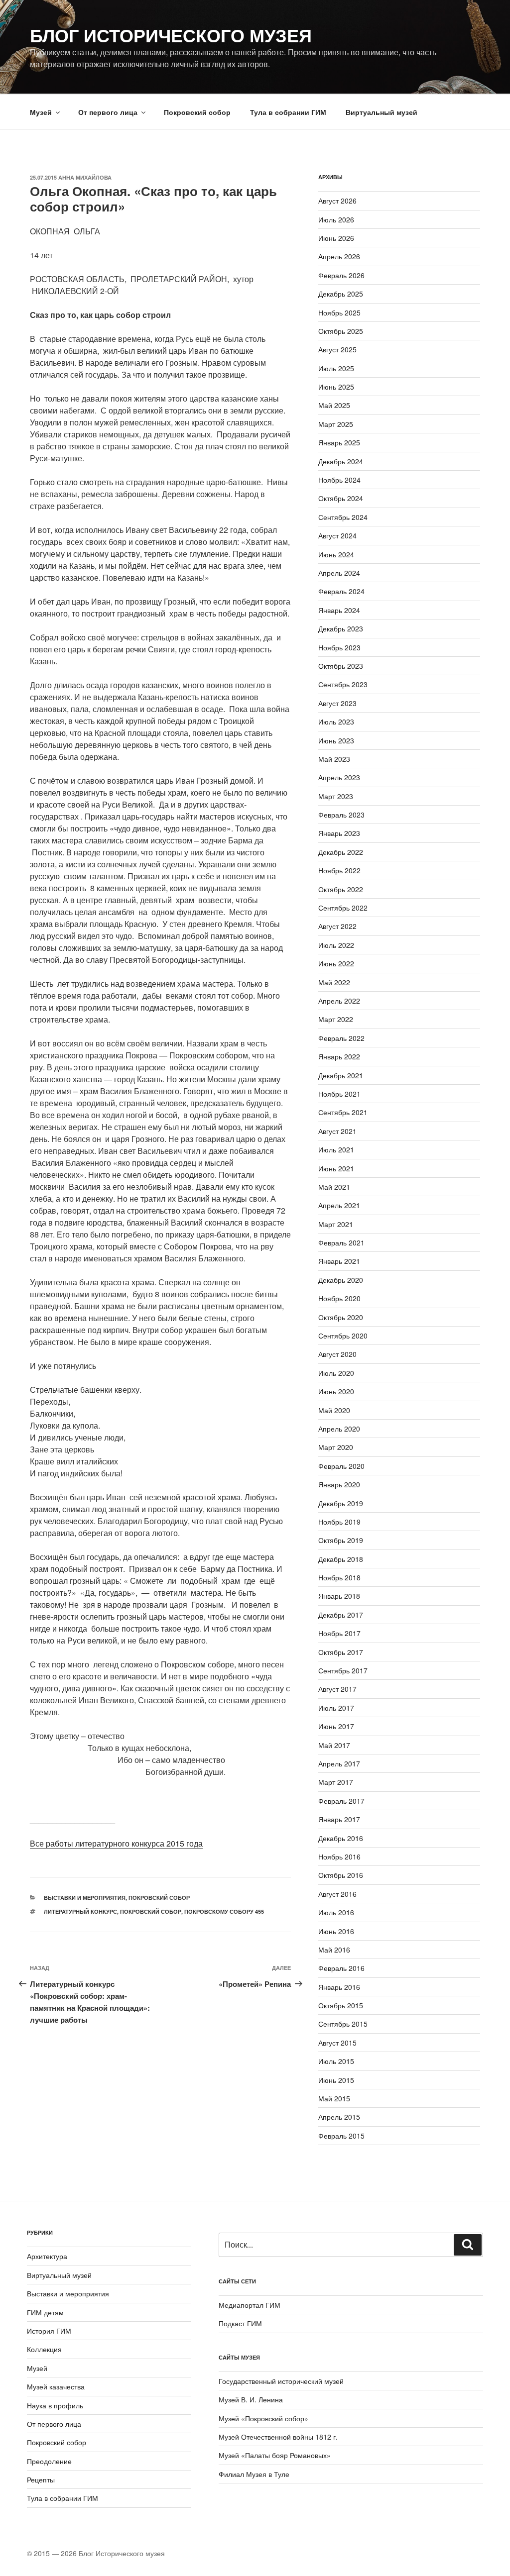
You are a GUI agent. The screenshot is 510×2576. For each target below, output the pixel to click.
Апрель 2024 (339, 573)
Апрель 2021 (339, 1205)
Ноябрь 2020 (339, 1298)
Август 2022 (337, 926)
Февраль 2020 (341, 1466)
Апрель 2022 (339, 1001)
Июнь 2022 (336, 963)
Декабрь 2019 (341, 1503)
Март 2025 (336, 424)
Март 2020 (336, 1447)
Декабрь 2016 (341, 1838)
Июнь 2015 (336, 2080)
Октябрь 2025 (341, 331)
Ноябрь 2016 (339, 1856)
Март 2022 (336, 1019)
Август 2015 (337, 2043)
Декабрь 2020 (341, 1280)
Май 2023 (334, 759)
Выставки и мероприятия (85, 1898)
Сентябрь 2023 (343, 684)
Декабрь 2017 (341, 1615)
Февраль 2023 (341, 815)
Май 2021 (334, 1187)
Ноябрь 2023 (339, 647)
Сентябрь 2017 (343, 1670)
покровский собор (151, 1911)
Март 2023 (336, 796)
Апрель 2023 (339, 777)
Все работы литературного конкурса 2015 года (116, 1843)
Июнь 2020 (336, 1391)
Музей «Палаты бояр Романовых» (275, 2455)
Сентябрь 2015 (343, 2024)
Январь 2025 (339, 442)
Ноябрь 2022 (339, 870)
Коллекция (44, 2349)
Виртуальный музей (382, 112)
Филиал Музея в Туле (254, 2474)
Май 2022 (334, 982)
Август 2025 (337, 349)
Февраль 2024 (341, 591)
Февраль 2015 (341, 2136)
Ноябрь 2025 (339, 312)
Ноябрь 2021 (339, 1094)
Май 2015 (334, 2098)
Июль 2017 (336, 1708)
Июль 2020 (336, 1373)
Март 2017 (336, 1782)
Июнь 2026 (336, 238)
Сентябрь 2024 (343, 517)
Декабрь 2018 (341, 1559)
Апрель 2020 (339, 1429)
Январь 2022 (339, 1056)
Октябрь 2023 (341, 666)
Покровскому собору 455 (224, 1911)
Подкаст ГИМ (240, 2323)
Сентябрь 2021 (343, 1112)
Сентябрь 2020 (343, 1336)
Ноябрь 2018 (339, 1577)
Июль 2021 (336, 1149)
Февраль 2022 (341, 1038)
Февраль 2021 (341, 1242)
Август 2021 (337, 1131)
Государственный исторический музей (281, 2381)
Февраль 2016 (341, 1968)
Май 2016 (334, 1950)
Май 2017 (334, 1745)
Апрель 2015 (339, 2117)
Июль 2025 (336, 368)
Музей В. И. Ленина (251, 2399)
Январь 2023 (339, 833)
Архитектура (47, 2256)
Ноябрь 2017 (339, 1633)
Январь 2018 (339, 1596)
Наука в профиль (55, 2405)
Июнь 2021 (336, 1168)
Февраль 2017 (341, 1801)
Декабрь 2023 (341, 628)
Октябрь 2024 (341, 498)
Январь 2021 (339, 1261)
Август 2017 (337, 1689)
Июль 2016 (336, 1912)
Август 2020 (337, 1354)
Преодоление (49, 2461)
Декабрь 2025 (341, 294)
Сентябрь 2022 (343, 908)
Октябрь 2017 (341, 1652)
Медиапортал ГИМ (250, 2305)
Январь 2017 (339, 1819)
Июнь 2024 (336, 554)
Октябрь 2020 (341, 1317)
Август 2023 (337, 703)
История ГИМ (49, 2331)
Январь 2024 (339, 610)
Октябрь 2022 (341, 889)
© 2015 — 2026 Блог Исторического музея (96, 2553)
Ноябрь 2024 (339, 480)
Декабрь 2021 (341, 1075)
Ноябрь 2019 (339, 1522)
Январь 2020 (339, 1484)
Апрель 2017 (339, 1763)
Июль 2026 (336, 219)
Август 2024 (337, 535)
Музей (41, 112)
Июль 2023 (336, 721)
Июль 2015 (336, 2061)
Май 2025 (334, 405)
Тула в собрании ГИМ (288, 112)
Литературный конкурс (80, 1911)
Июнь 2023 (336, 740)
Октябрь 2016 (341, 1875)
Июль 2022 (336, 945)
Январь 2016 (339, 1987)
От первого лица (108, 112)
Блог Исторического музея (171, 35)
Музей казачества (56, 2386)
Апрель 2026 (339, 256)
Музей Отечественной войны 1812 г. (278, 2437)
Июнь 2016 (336, 1931)
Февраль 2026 (341, 275)
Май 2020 (334, 1410)
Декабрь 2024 (341, 461)
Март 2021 (336, 1224)
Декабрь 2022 (341, 852)
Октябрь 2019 (341, 1540)
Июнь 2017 (336, 1726)
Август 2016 (337, 1894)
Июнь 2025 (336, 387)
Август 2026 (337, 201)
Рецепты (41, 2479)
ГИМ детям (45, 2312)
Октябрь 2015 (341, 2005)
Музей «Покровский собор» (263, 2418)
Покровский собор (197, 112)
